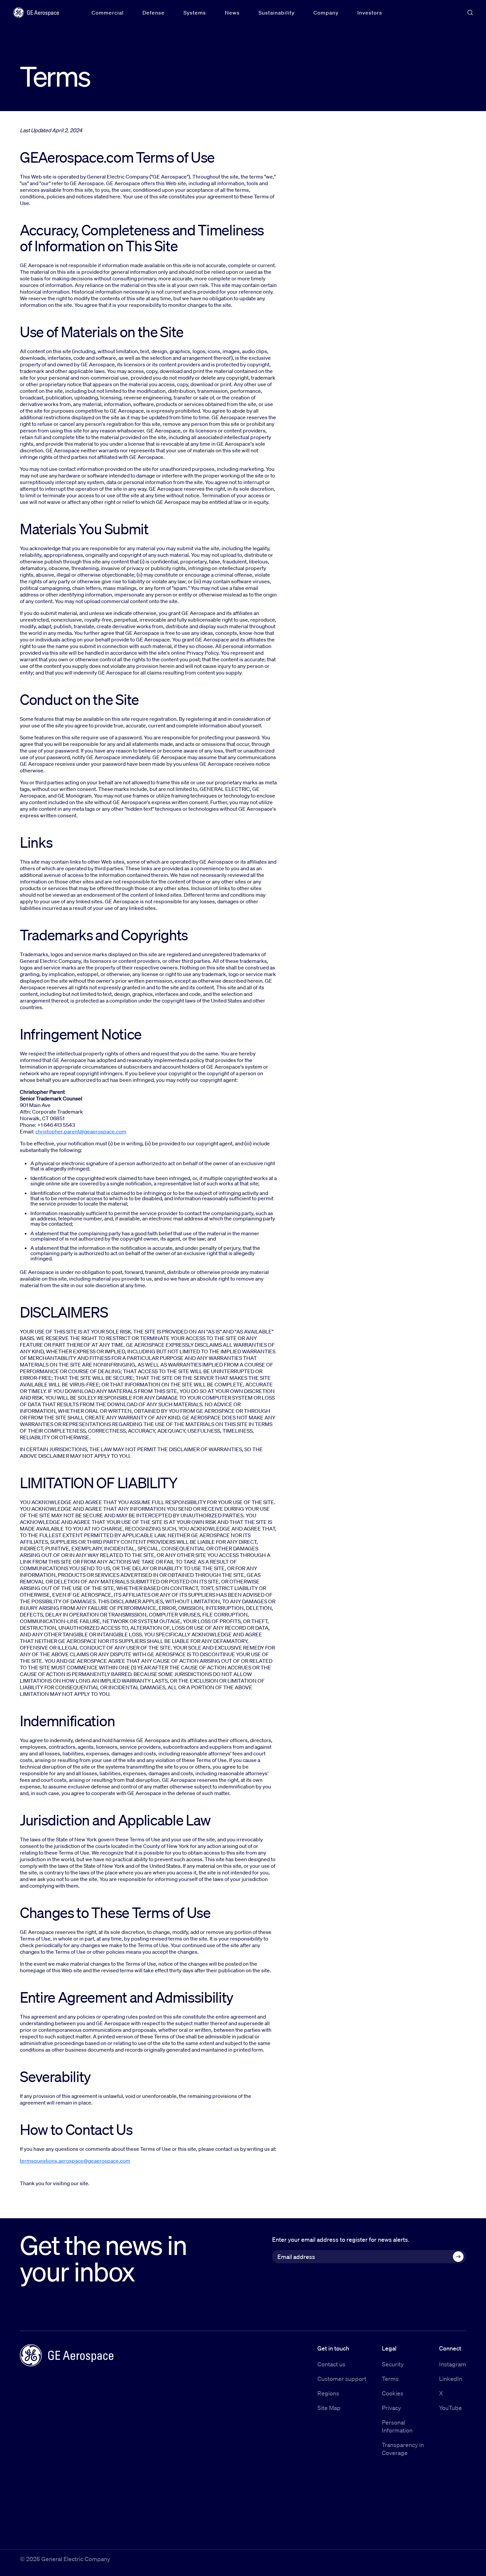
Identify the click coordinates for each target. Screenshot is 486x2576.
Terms (390, 2379)
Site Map (329, 2408)
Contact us (331, 2364)
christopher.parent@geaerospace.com (81, 1131)
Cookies (393, 2393)
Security (393, 2364)
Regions (328, 2393)
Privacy (391, 2408)
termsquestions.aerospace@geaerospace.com (75, 2161)
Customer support (342, 2379)
